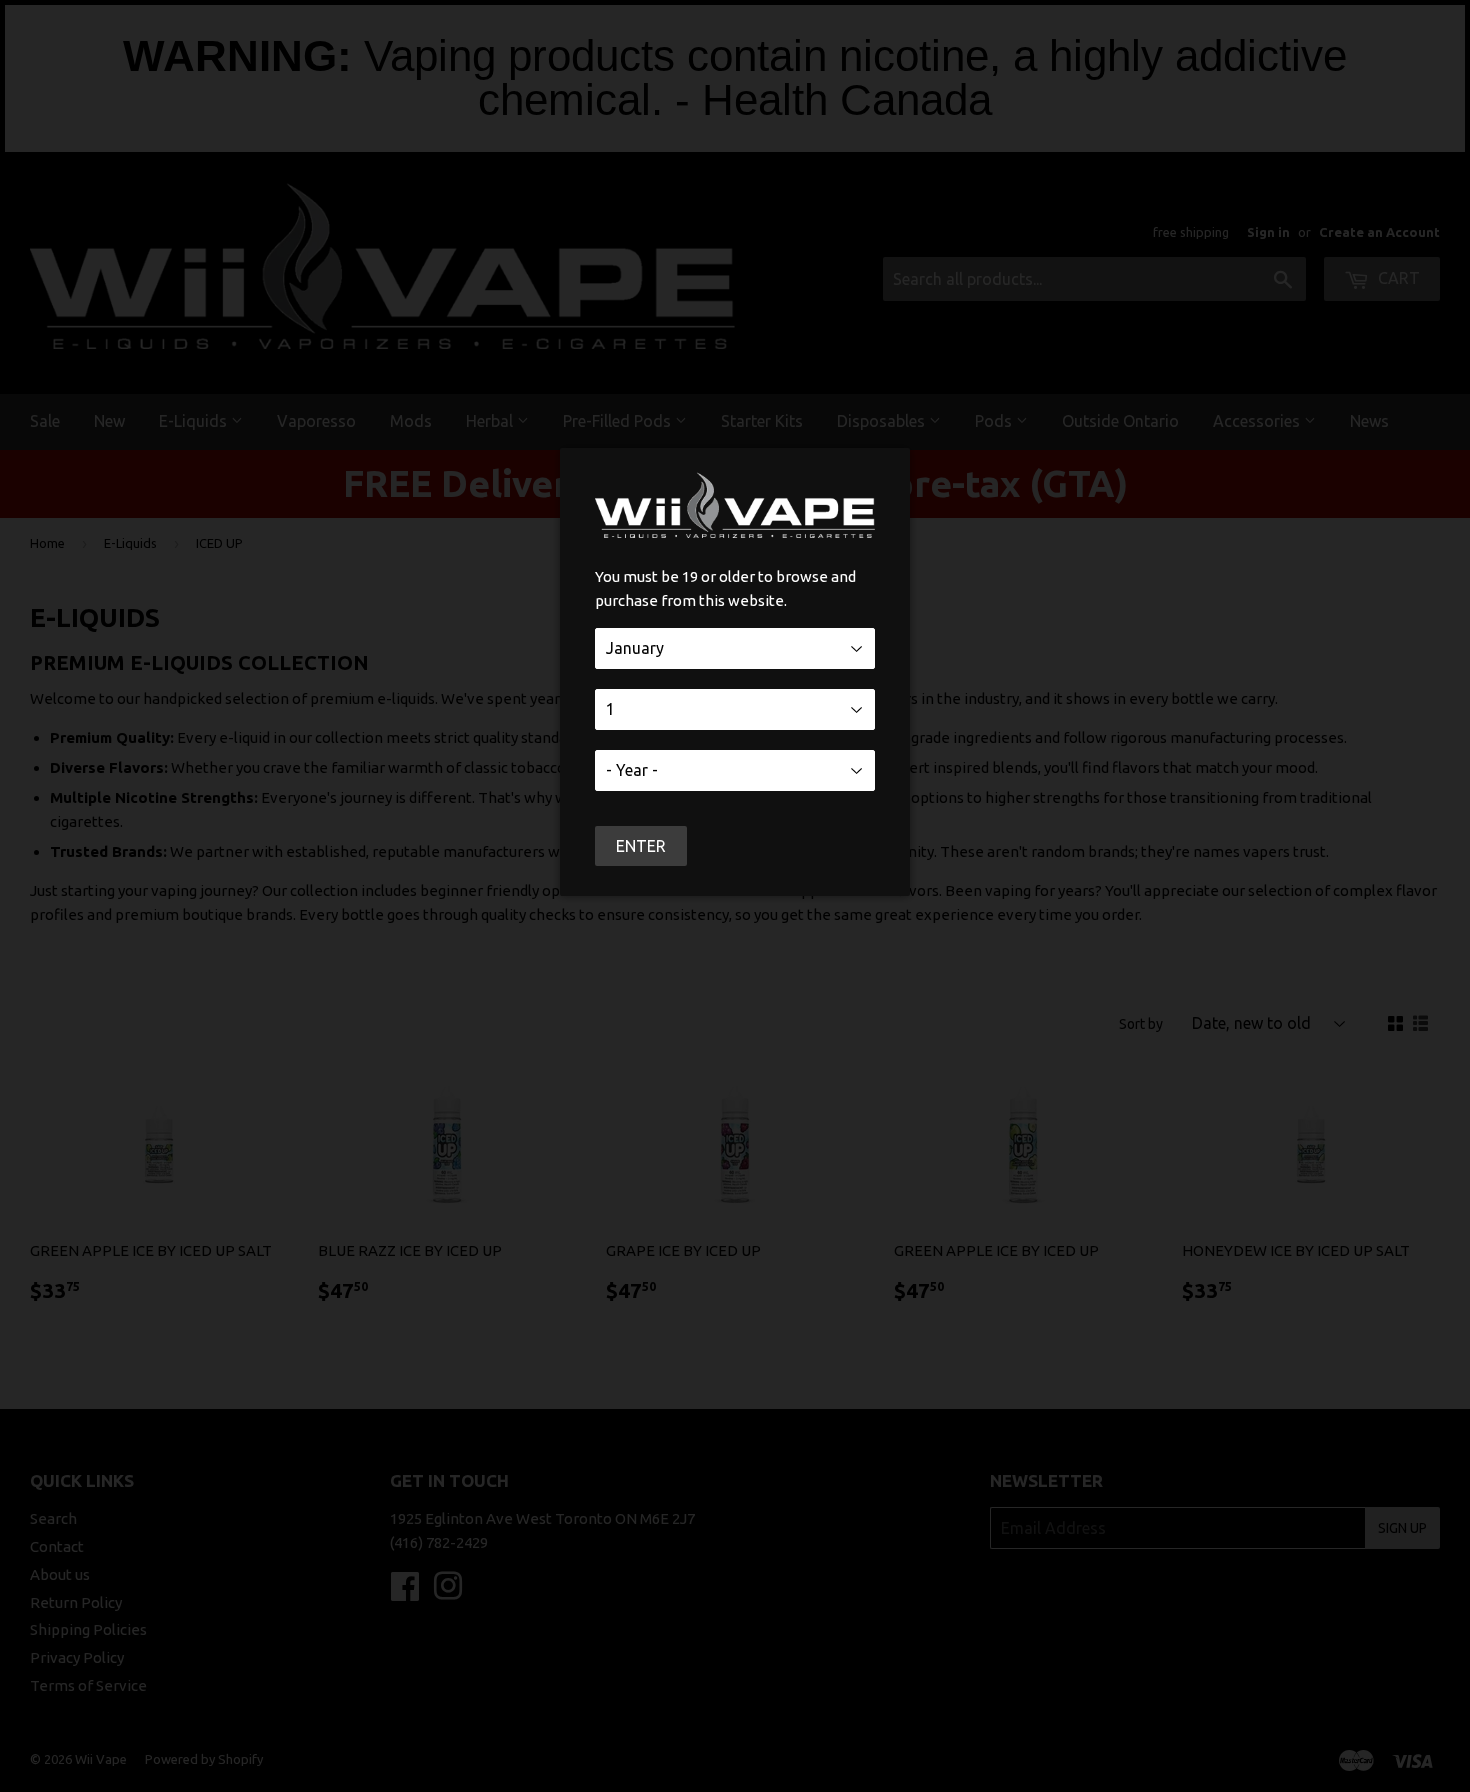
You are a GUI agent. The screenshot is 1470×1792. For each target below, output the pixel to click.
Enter (641, 846)
